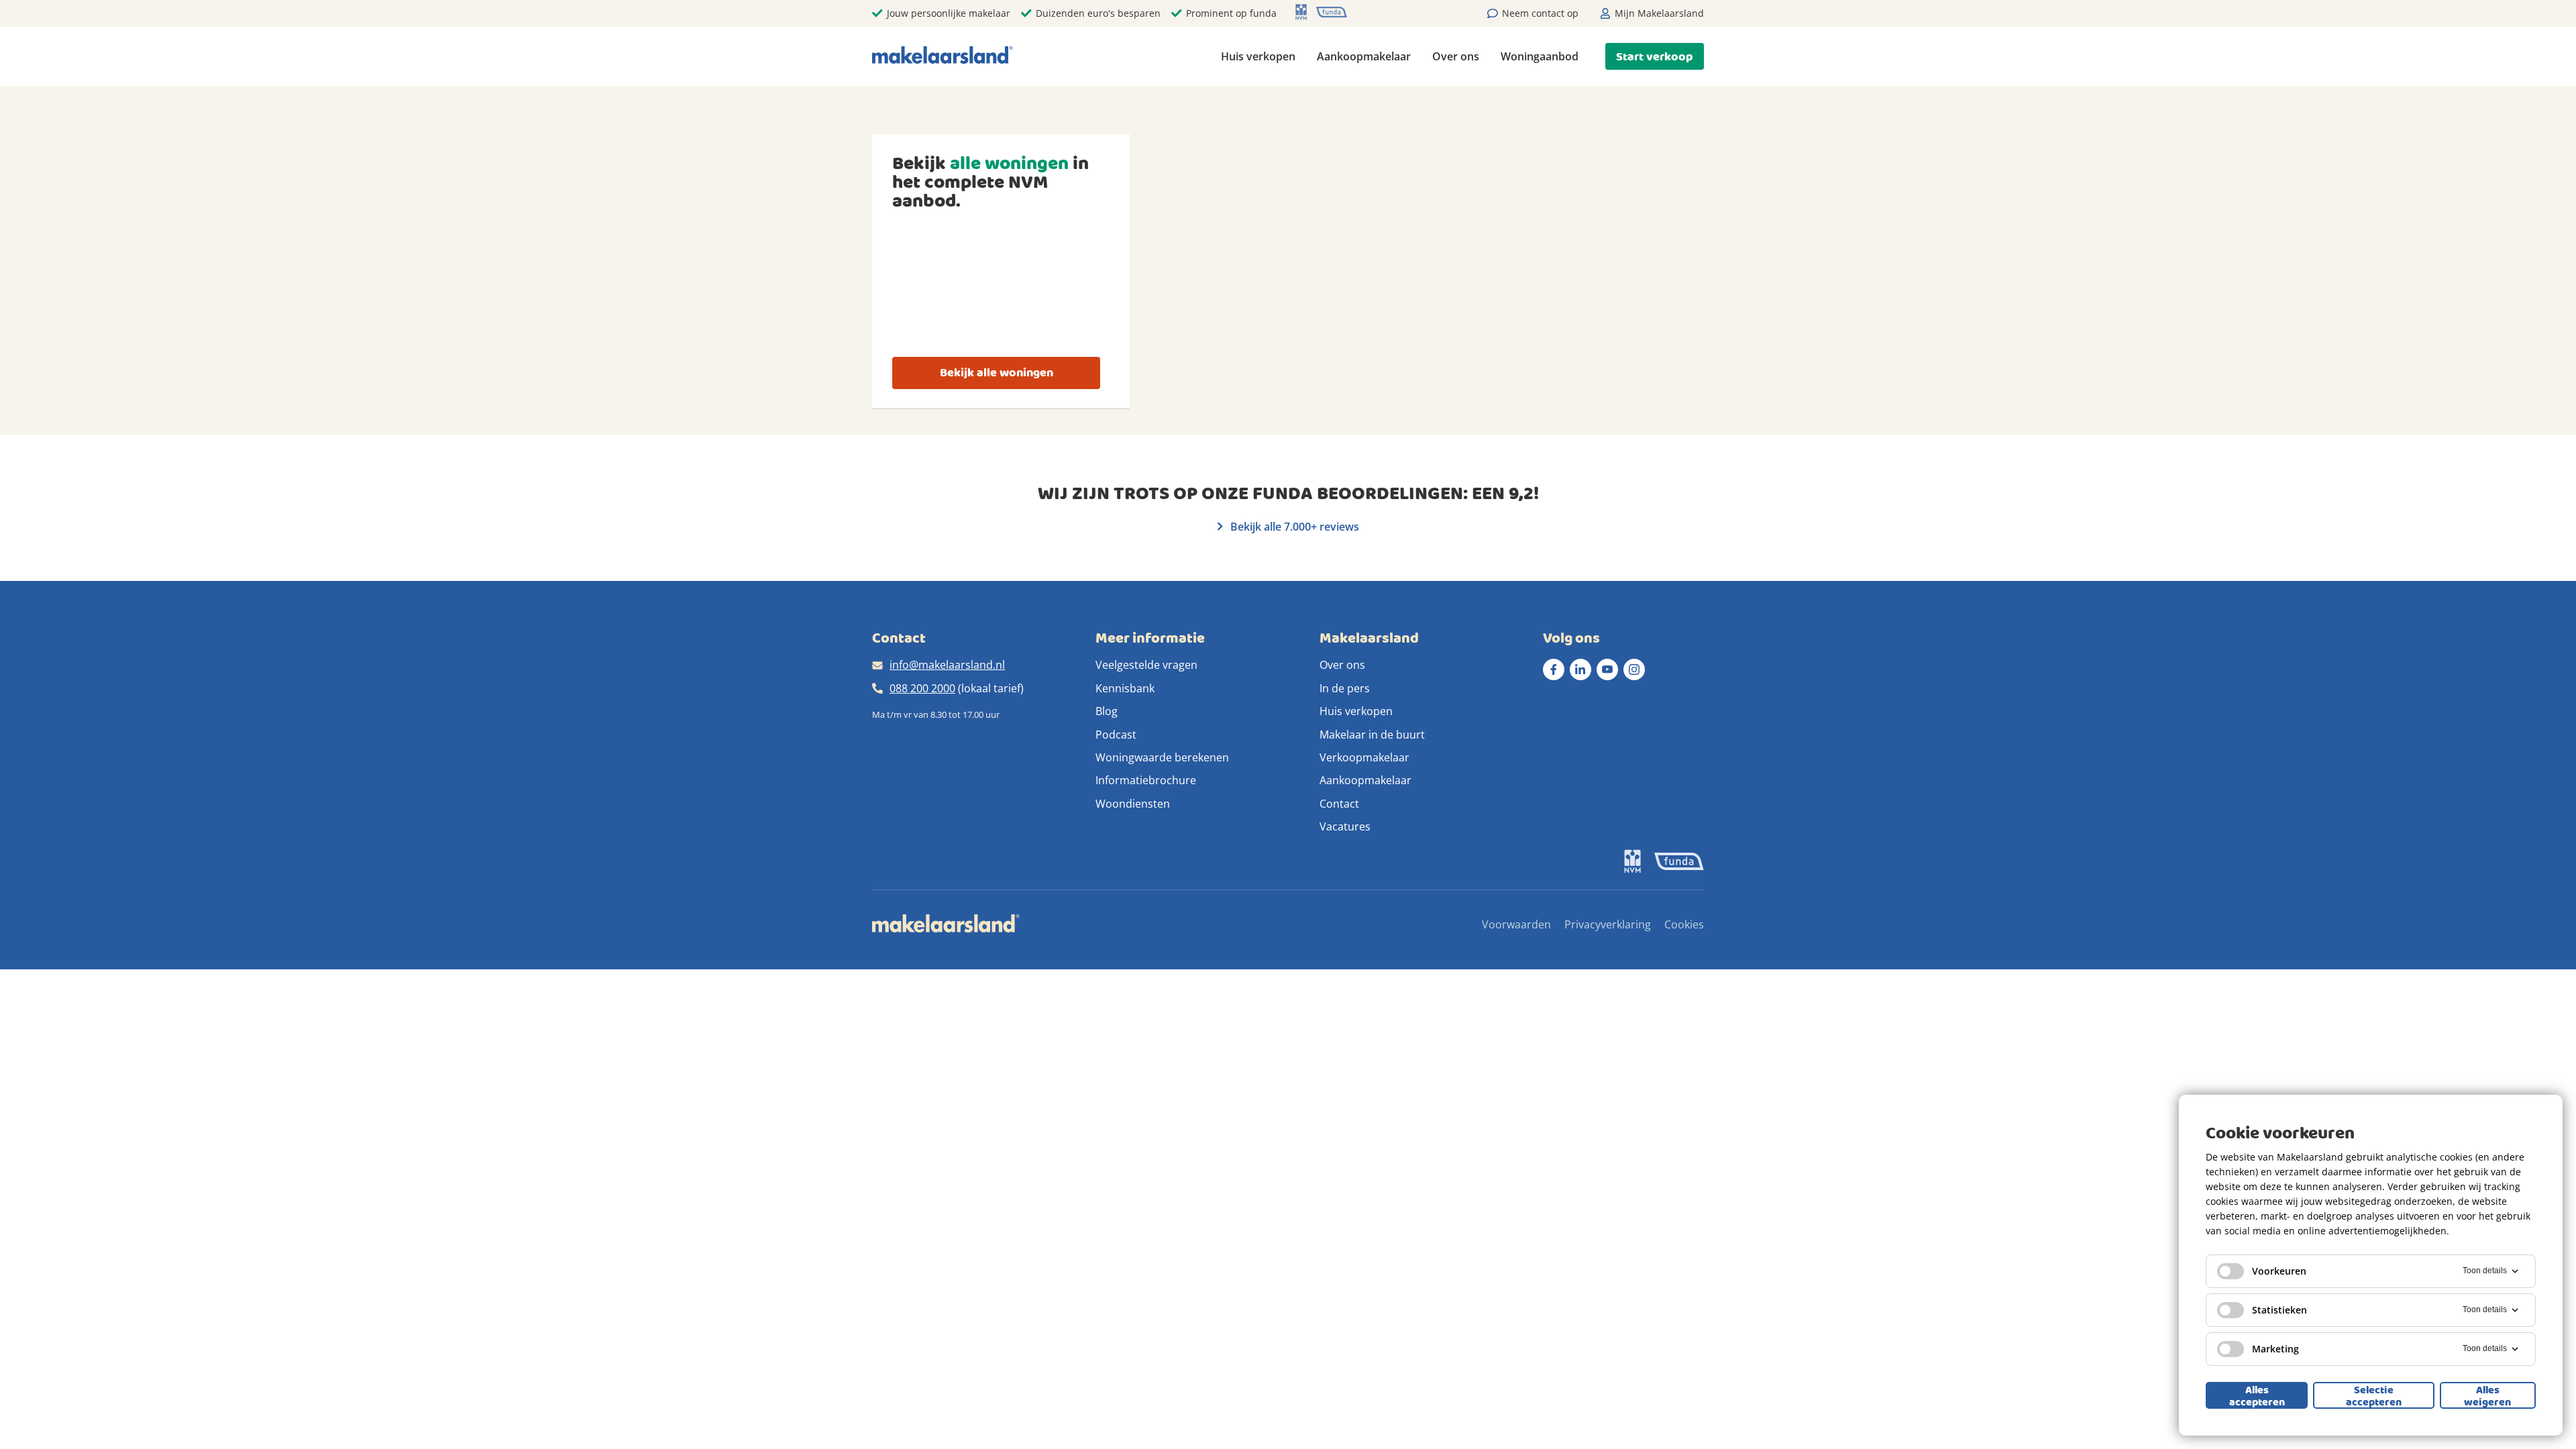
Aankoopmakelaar (1364, 56)
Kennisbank (1125, 688)
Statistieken (2279, 1310)
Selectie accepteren (2374, 1395)
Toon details (2485, 1271)
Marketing (2275, 1349)
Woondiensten (1133, 804)
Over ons (1456, 56)
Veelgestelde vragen (1146, 665)
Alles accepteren (2257, 1395)
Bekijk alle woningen (997, 373)
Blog (1107, 711)
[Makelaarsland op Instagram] (1634, 669)
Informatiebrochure (1146, 780)
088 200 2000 (922, 688)
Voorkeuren (2279, 1271)
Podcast (1116, 735)
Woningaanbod (1540, 56)
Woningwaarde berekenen (1162, 757)
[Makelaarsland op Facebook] (1554, 669)
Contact (1339, 804)
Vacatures (1345, 826)
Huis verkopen (1258, 56)
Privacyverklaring (1608, 924)
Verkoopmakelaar (1364, 757)
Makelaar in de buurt (1372, 735)
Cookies (1684, 924)
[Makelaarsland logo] (943, 56)
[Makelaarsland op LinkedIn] (1580, 669)
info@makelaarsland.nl (947, 665)
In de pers (1345, 688)
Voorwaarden (1516, 924)
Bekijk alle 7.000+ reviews (1293, 527)
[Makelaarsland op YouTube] (1607, 669)
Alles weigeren (2487, 1395)
